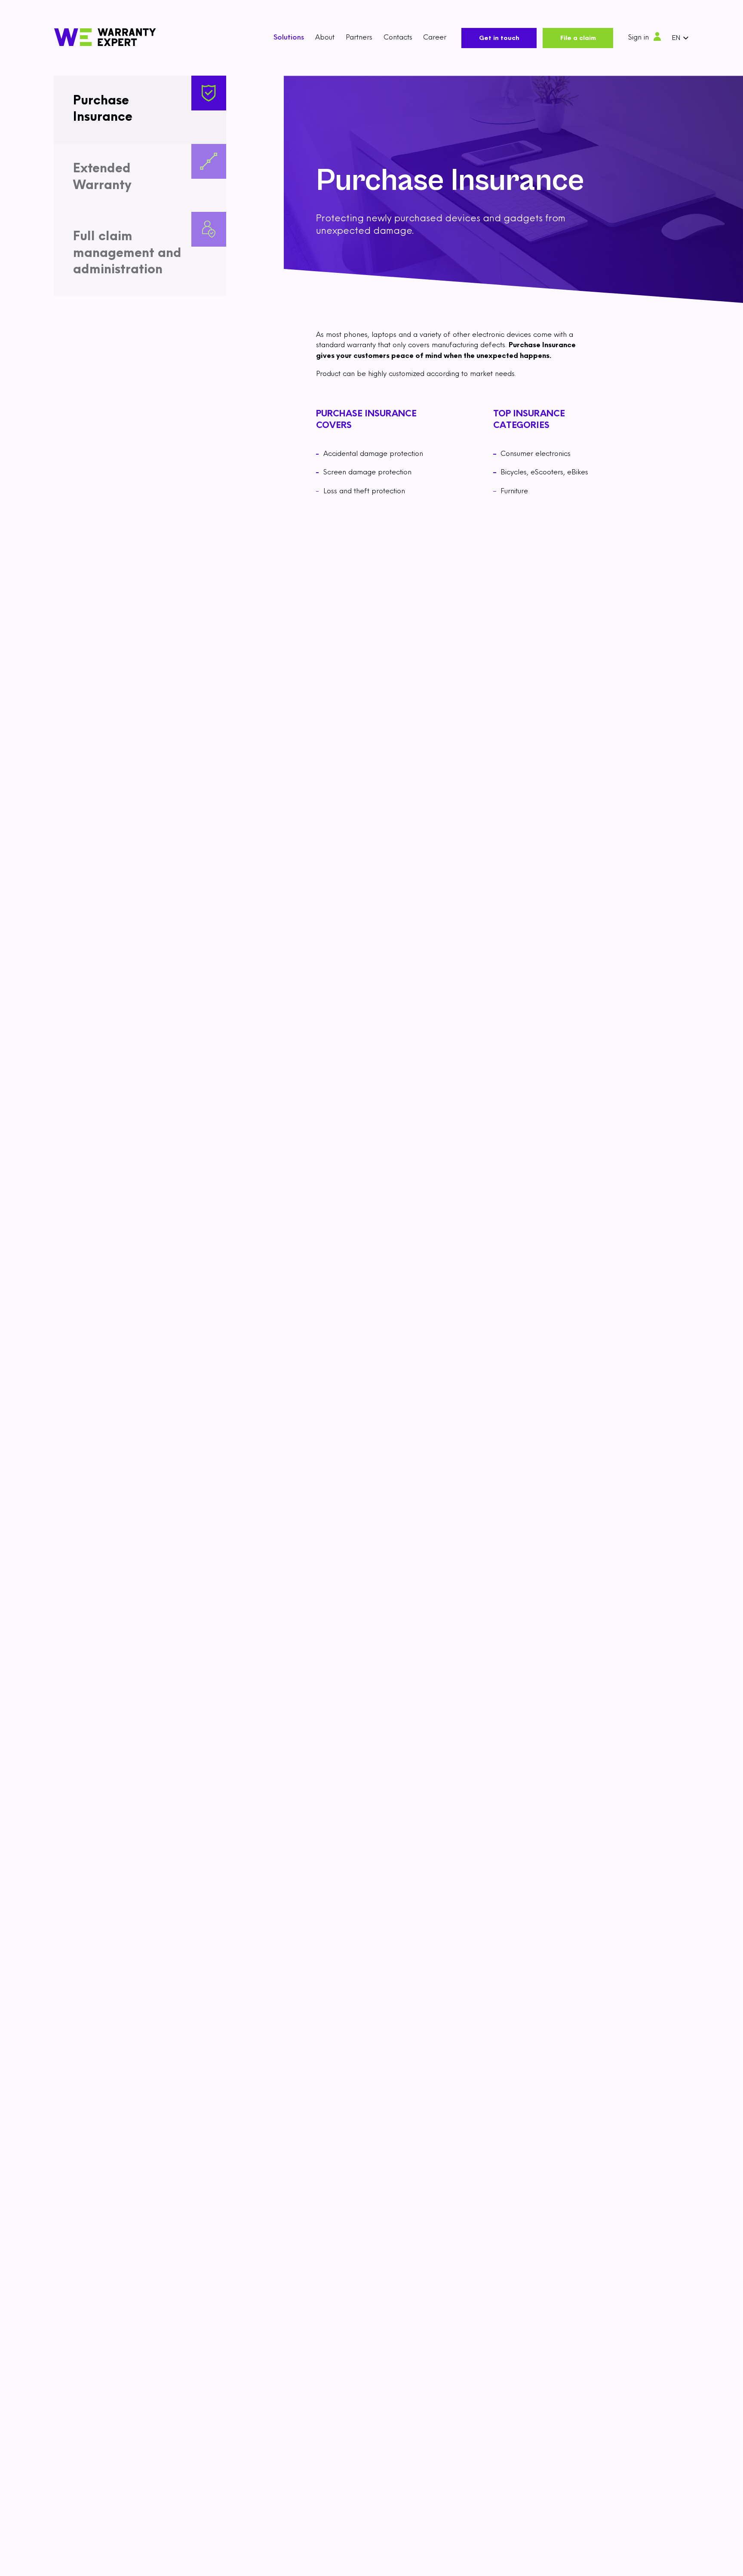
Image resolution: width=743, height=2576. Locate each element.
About (325, 38)
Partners (359, 38)
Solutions (289, 38)
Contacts (398, 38)
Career (435, 38)
